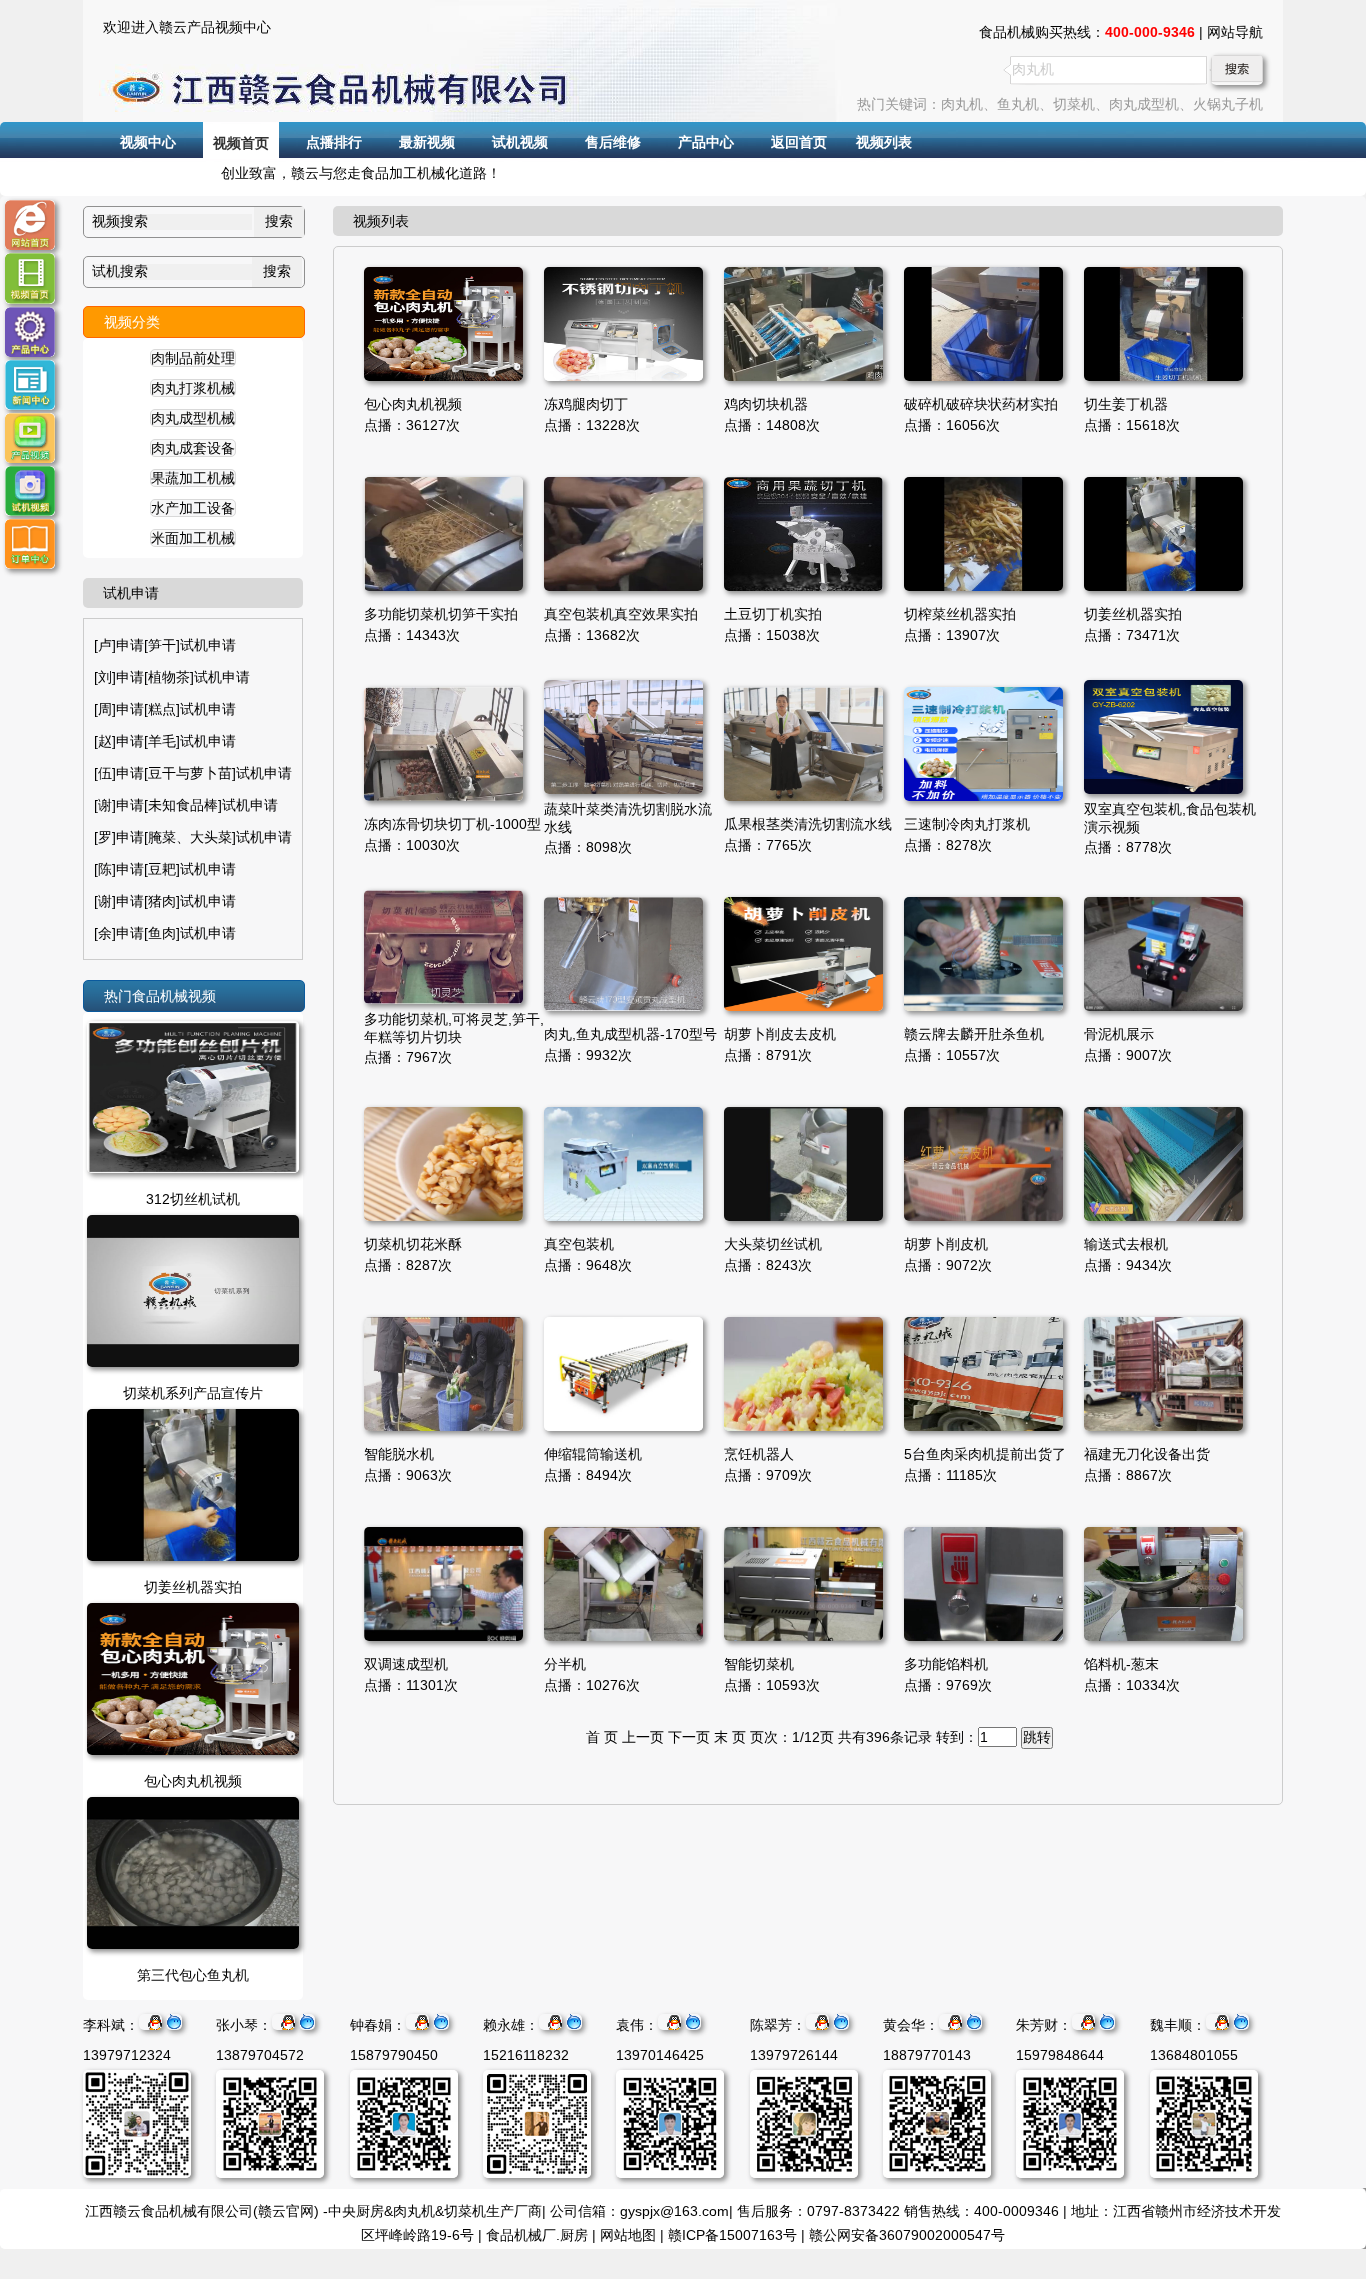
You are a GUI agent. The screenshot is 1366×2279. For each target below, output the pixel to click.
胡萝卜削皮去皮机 (780, 1034)
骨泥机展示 (1119, 1034)
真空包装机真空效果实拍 (621, 614)
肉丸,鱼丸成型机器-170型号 (630, 1034)
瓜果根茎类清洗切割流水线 (808, 824)
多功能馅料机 (946, 1664)
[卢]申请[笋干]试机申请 (165, 645)
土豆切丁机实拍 (773, 614)
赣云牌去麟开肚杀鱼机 (974, 1034)
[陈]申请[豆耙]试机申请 (165, 869)
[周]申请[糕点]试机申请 (165, 709)
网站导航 (1235, 32)
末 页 (730, 1737)
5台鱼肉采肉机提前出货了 (985, 1454)
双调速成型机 (406, 1664)
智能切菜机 (759, 1664)
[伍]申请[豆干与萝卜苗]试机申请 (193, 773)
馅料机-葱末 (1121, 1664)
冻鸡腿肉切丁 (586, 404)
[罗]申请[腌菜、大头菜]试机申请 (193, 837)
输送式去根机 (1126, 1244)
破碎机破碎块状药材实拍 (981, 404)
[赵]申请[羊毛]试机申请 (165, 741)
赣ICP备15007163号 (732, 2235)
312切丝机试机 (193, 1199)
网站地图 (628, 2235)
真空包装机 (579, 1244)
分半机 (565, 1664)
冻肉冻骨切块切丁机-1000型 (452, 824)
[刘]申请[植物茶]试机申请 (172, 677)
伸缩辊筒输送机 (593, 1454)
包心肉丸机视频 (193, 1781)
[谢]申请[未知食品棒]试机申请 (186, 805)
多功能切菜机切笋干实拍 (441, 614)
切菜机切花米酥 (413, 1244)
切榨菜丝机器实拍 (960, 614)
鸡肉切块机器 (766, 404)
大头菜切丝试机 (773, 1244)
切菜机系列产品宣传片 (193, 1393)
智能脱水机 (399, 1454)
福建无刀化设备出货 (1147, 1454)
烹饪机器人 (759, 1454)
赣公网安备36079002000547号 (907, 2235)
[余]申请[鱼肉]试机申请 (165, 933)
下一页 (689, 1737)
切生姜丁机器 (1126, 404)
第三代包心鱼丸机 (193, 1975)
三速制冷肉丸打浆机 (967, 824)
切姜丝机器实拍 (193, 1587)
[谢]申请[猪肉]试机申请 (165, 901)
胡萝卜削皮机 (946, 1244)
